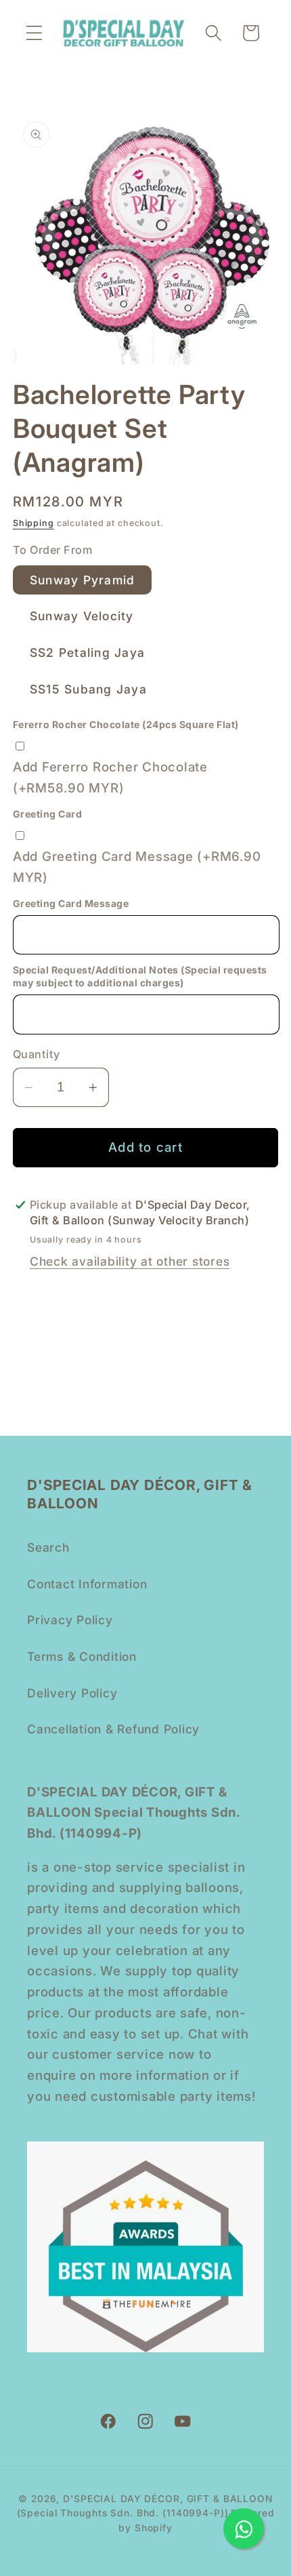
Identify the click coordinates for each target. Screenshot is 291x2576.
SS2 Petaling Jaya (87, 652)
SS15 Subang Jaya (88, 689)
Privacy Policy (70, 1620)
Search (48, 1547)
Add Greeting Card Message (137, 867)
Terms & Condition (82, 1656)
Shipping (33, 523)
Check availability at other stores (130, 1261)
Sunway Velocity (82, 616)
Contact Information (87, 1584)
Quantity (37, 1054)
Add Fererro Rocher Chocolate (110, 778)
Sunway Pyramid (83, 580)
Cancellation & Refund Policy (113, 1729)
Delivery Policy (72, 1693)
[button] (34, 33)
